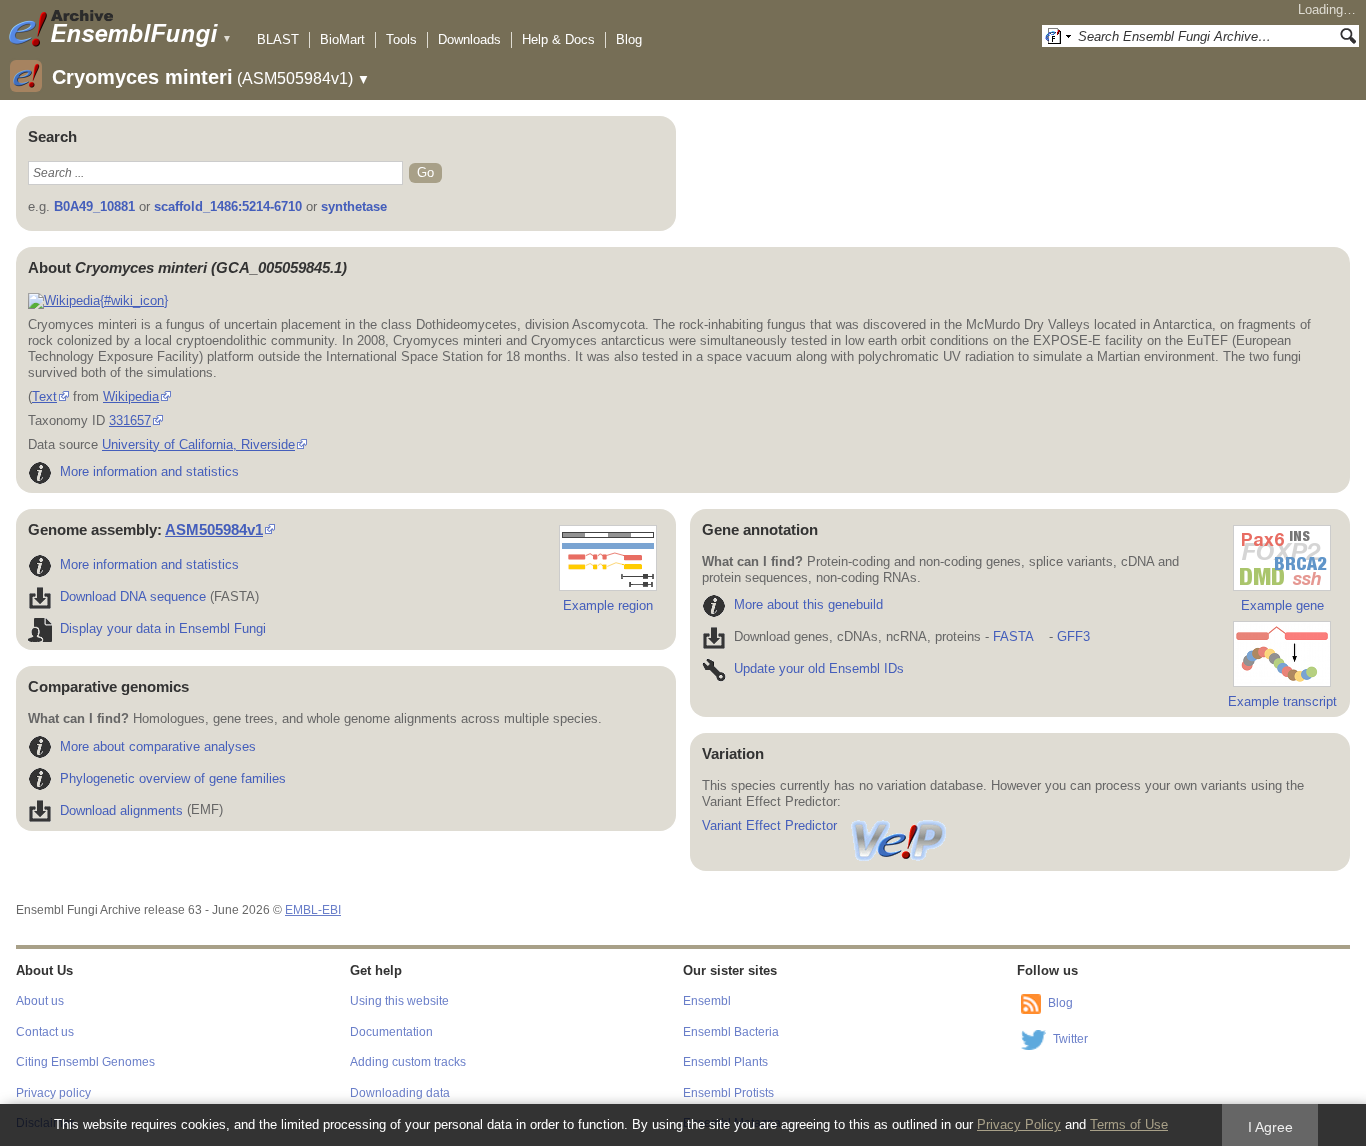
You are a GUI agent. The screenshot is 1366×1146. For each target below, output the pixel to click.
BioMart (342, 39)
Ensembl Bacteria (731, 1032)
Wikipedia (131, 396)
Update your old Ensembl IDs (819, 668)
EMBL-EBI (313, 910)
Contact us (45, 1032)
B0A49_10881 (94, 206)
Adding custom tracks (408, 1062)
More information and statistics (149, 471)
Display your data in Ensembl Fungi (163, 628)
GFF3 (1073, 636)
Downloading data (400, 1093)
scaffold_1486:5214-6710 (228, 206)
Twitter (1070, 1039)
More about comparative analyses (158, 746)
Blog (629, 39)
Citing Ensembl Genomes (85, 1062)
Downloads (469, 39)
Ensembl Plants (725, 1062)
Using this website (399, 1001)
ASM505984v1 (214, 529)
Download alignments (121, 810)
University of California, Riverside (198, 444)
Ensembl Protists (728, 1093)
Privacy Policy (1019, 1124)
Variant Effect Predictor (769, 825)
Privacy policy (53, 1093)
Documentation (391, 1032)
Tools (401, 39)
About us (40, 1001)
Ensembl (707, 1001)
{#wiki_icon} (134, 300)
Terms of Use (1129, 1124)
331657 (130, 420)
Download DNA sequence (133, 596)
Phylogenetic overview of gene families (173, 778)
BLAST (278, 39)
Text (44, 396)
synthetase (354, 206)
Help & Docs (558, 39)
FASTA (1013, 636)
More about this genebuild (808, 604)
